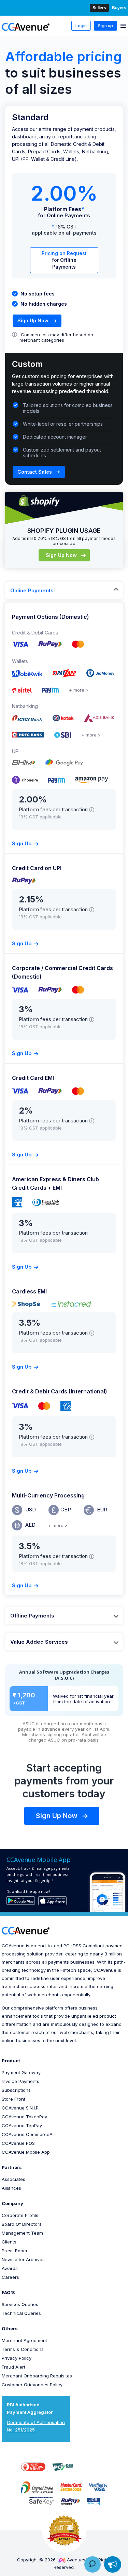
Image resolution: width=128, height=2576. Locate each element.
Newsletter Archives (23, 2259)
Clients (9, 2242)
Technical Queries (21, 2313)
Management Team (22, 2233)
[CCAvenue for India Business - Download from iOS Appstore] (52, 1901)
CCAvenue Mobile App (26, 2152)
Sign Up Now (33, 320)
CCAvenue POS (18, 2143)
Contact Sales (35, 472)
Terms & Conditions (23, 2349)
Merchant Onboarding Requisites (37, 2376)
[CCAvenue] (26, 27)
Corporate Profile (20, 2215)
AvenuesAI (78, 2560)
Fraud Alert (13, 2367)
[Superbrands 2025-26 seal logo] (64, 2530)
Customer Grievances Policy (32, 2385)
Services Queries (20, 2304)
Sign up (105, 26)
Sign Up (22, 843)
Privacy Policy (17, 2358)
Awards (10, 2268)
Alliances (11, 2188)
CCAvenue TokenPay (24, 2117)
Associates (13, 2179)
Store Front (13, 2099)
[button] (94, 2467)
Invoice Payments (20, 2081)
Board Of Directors (22, 2224)
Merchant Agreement (24, 2340)
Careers (10, 2277)
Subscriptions (16, 2090)
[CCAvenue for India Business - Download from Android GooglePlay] (21, 1901)
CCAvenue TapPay (22, 2125)
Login (81, 26)
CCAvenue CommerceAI (28, 2134)
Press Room (14, 2251)
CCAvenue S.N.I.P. (21, 2108)
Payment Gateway (21, 2072)
